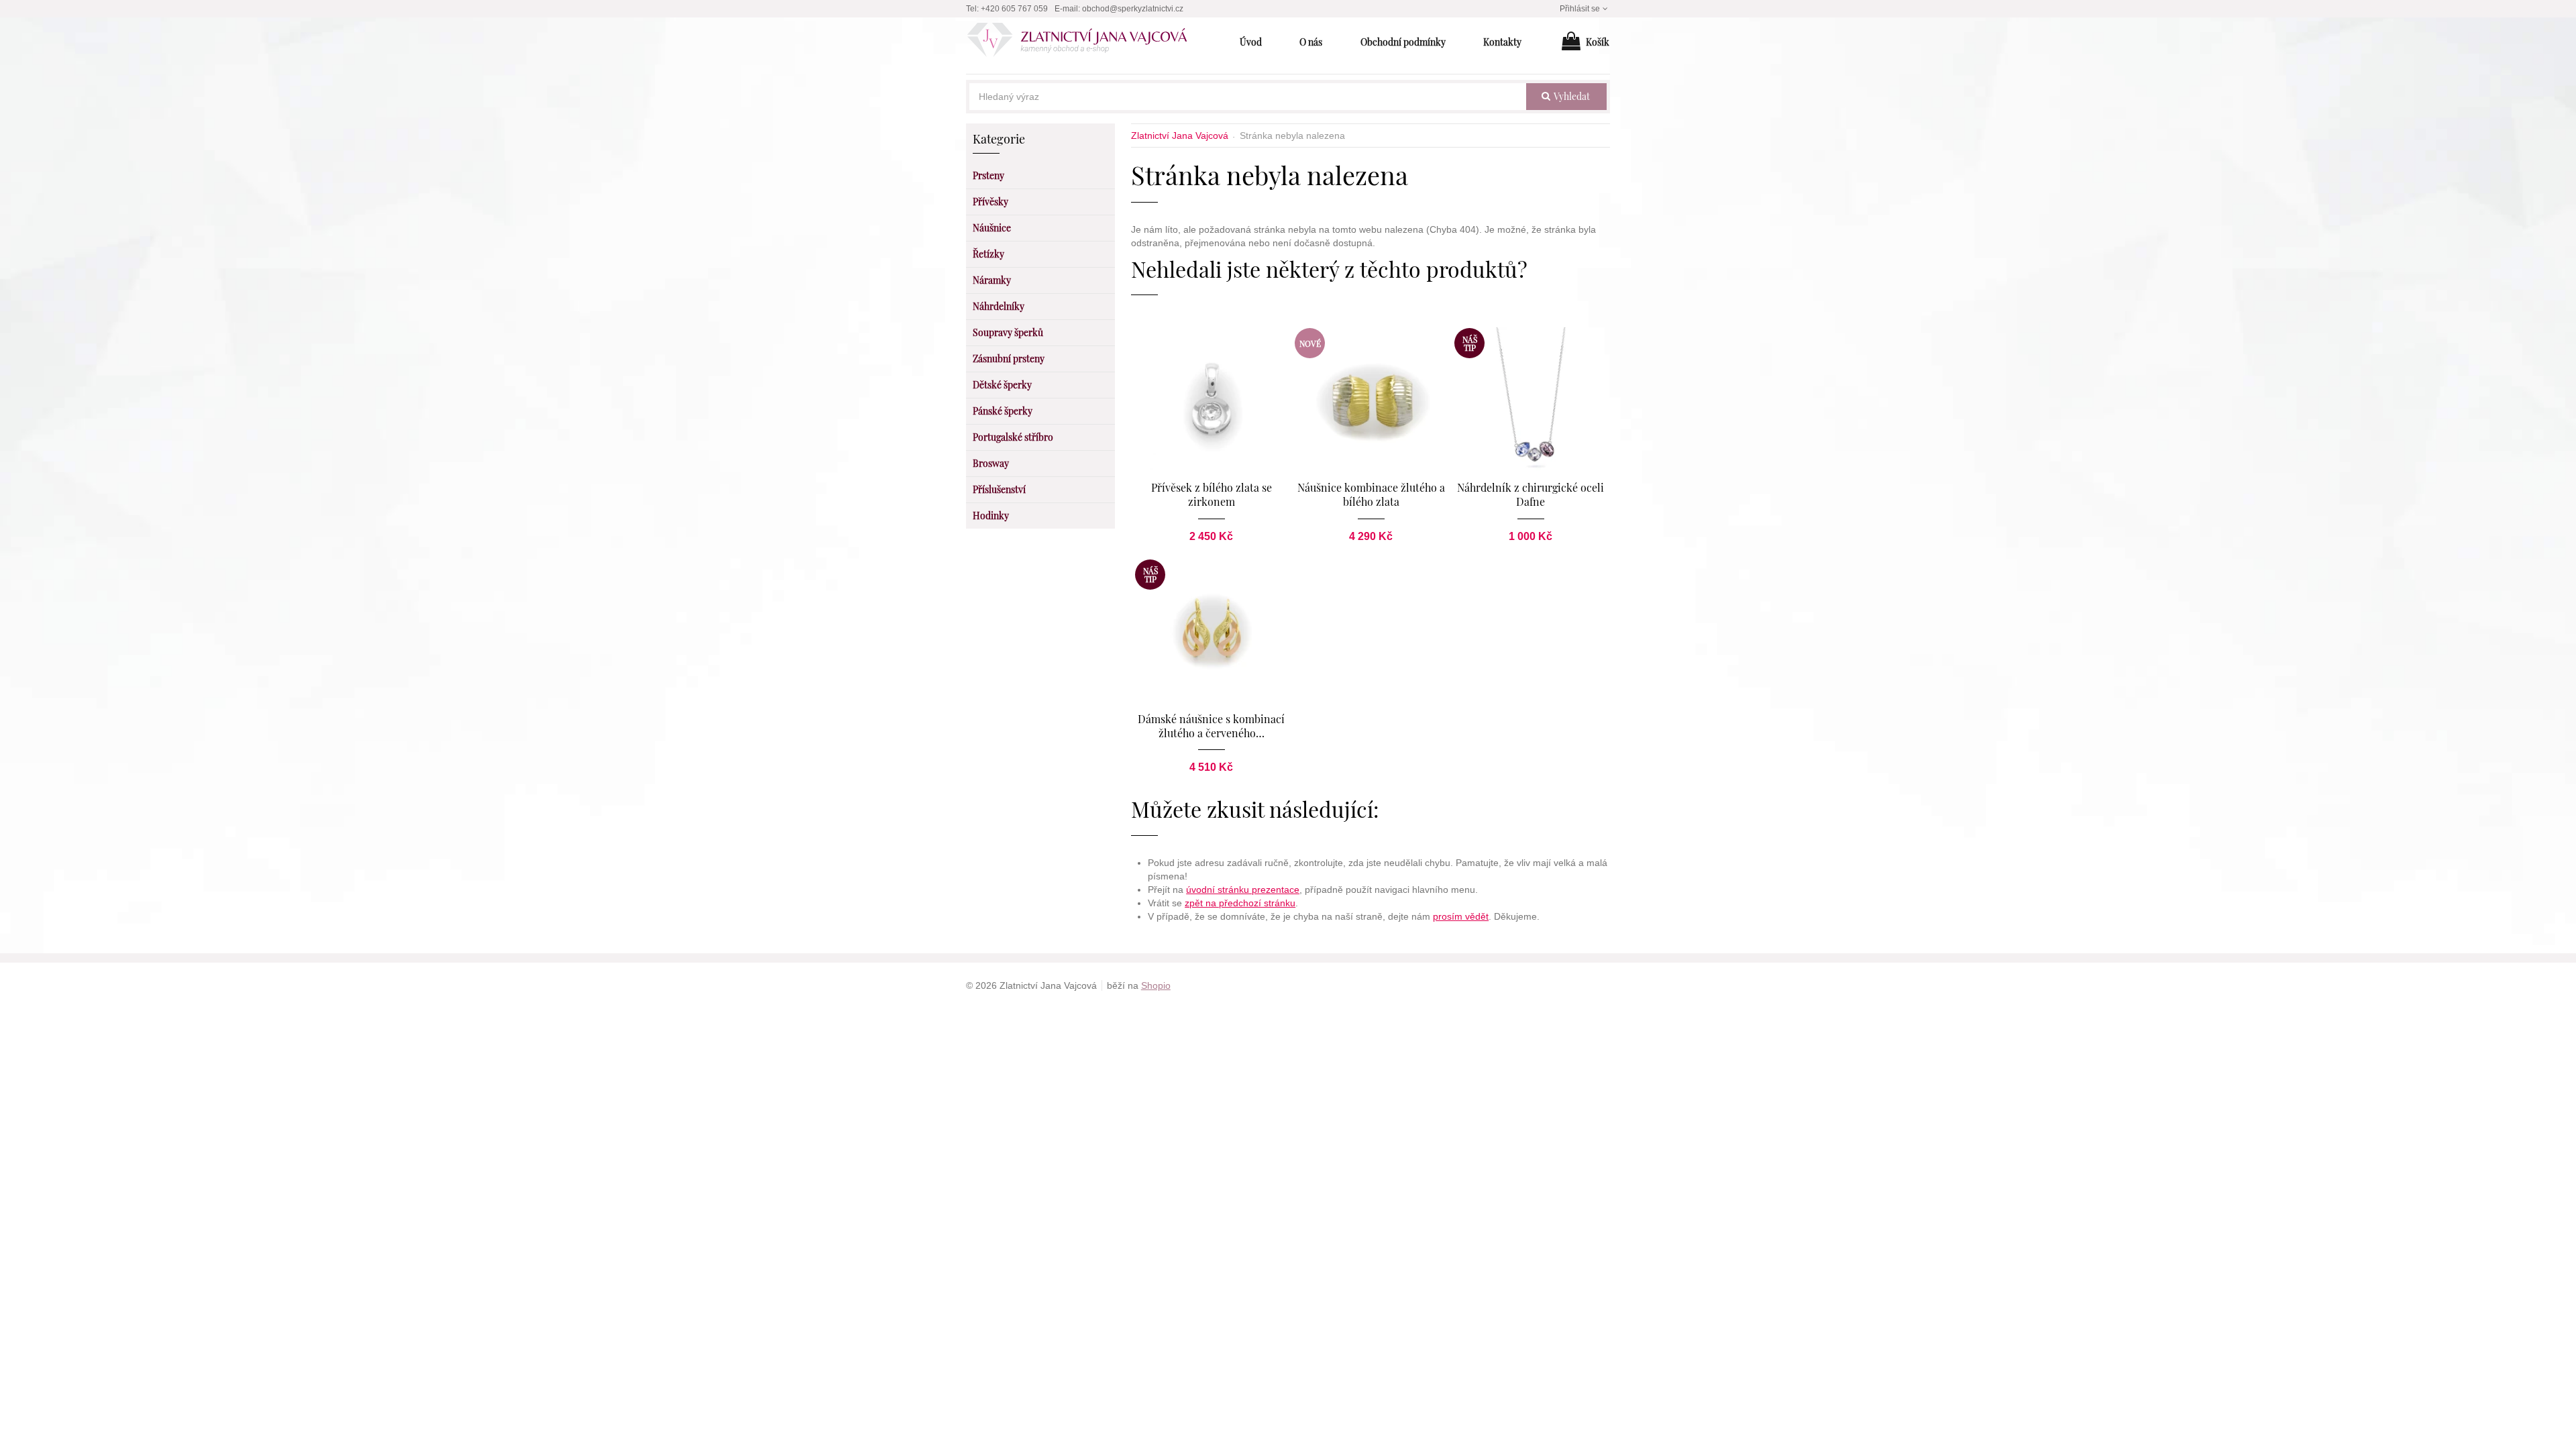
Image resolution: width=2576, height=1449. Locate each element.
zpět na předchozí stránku (1240, 903)
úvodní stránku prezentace (1243, 890)
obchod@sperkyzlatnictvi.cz (1133, 9)
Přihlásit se (1580, 9)
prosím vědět (1461, 916)
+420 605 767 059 (1014, 9)
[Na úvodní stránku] (1084, 42)
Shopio (1156, 985)
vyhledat (1571, 96)
